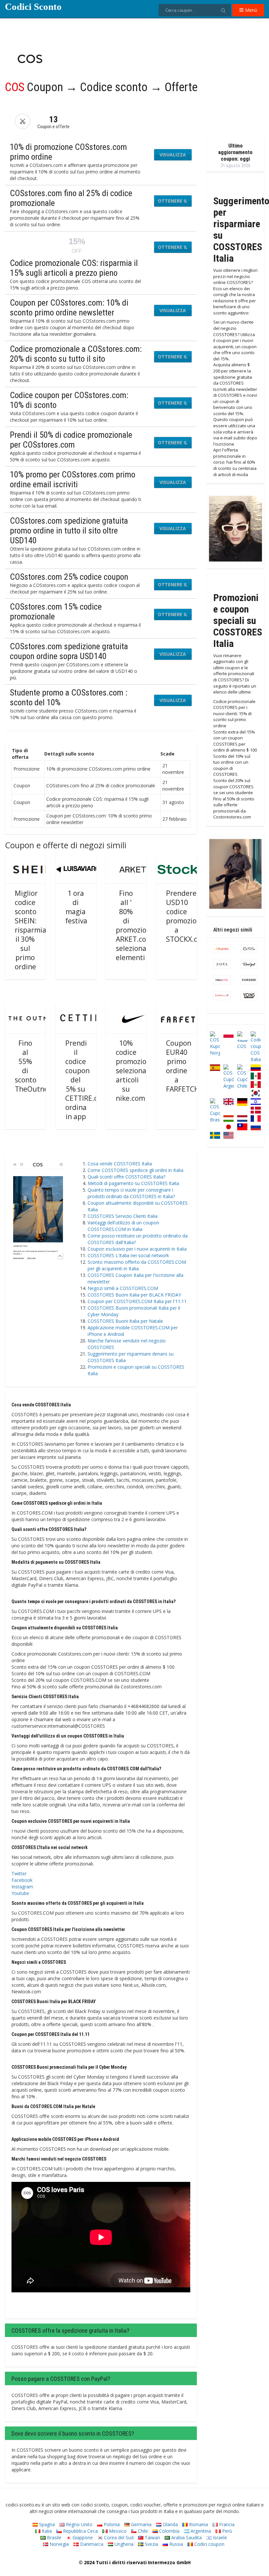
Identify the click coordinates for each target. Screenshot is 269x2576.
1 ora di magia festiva (76, 907)
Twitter (19, 1873)
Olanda (170, 2524)
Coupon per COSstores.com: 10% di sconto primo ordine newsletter (69, 308)
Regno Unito (79, 2524)
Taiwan (152, 2537)
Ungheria (123, 2544)
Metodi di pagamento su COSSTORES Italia (133, 1183)
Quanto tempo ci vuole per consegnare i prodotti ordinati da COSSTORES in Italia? (131, 1193)
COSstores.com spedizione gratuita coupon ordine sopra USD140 (69, 651)
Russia (176, 2544)
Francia (226, 2524)
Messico (117, 2531)
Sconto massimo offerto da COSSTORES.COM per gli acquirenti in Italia (137, 1265)
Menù (250, 10)
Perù (226, 2531)
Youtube (20, 1893)
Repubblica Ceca (80, 2531)
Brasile (53, 2537)
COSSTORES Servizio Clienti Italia (123, 1216)
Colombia (169, 2531)
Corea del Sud (118, 2537)
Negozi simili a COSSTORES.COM (123, 1288)
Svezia (151, 2544)
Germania (141, 2524)
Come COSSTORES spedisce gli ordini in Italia (135, 1170)
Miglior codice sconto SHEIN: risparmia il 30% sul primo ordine (31, 930)
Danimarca (91, 2544)
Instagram (22, 1887)
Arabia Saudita (186, 2537)
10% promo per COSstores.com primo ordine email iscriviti (72, 479)
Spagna (46, 2524)
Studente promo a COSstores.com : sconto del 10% (69, 697)
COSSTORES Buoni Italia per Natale (125, 1321)
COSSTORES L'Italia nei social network (128, 1255)
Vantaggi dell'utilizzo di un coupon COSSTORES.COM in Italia (123, 1226)
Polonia (111, 2524)
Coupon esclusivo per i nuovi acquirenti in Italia (137, 1249)
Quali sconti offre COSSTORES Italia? (126, 1177)
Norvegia (59, 2544)
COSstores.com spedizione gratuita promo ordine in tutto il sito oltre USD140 (69, 531)
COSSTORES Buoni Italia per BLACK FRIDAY (134, 1295)
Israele (219, 2537)
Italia (46, 2531)
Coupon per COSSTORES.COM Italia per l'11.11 (137, 1301)
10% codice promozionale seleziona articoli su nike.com (138, 1071)
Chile (142, 2531)
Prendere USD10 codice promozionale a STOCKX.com (188, 916)
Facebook (22, 1880)
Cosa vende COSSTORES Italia (120, 1164)
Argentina (200, 2531)
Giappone (82, 2537)
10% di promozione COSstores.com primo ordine (68, 152)
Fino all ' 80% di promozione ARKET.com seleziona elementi (135, 925)
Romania (198, 2524)
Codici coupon (209, 2544)
